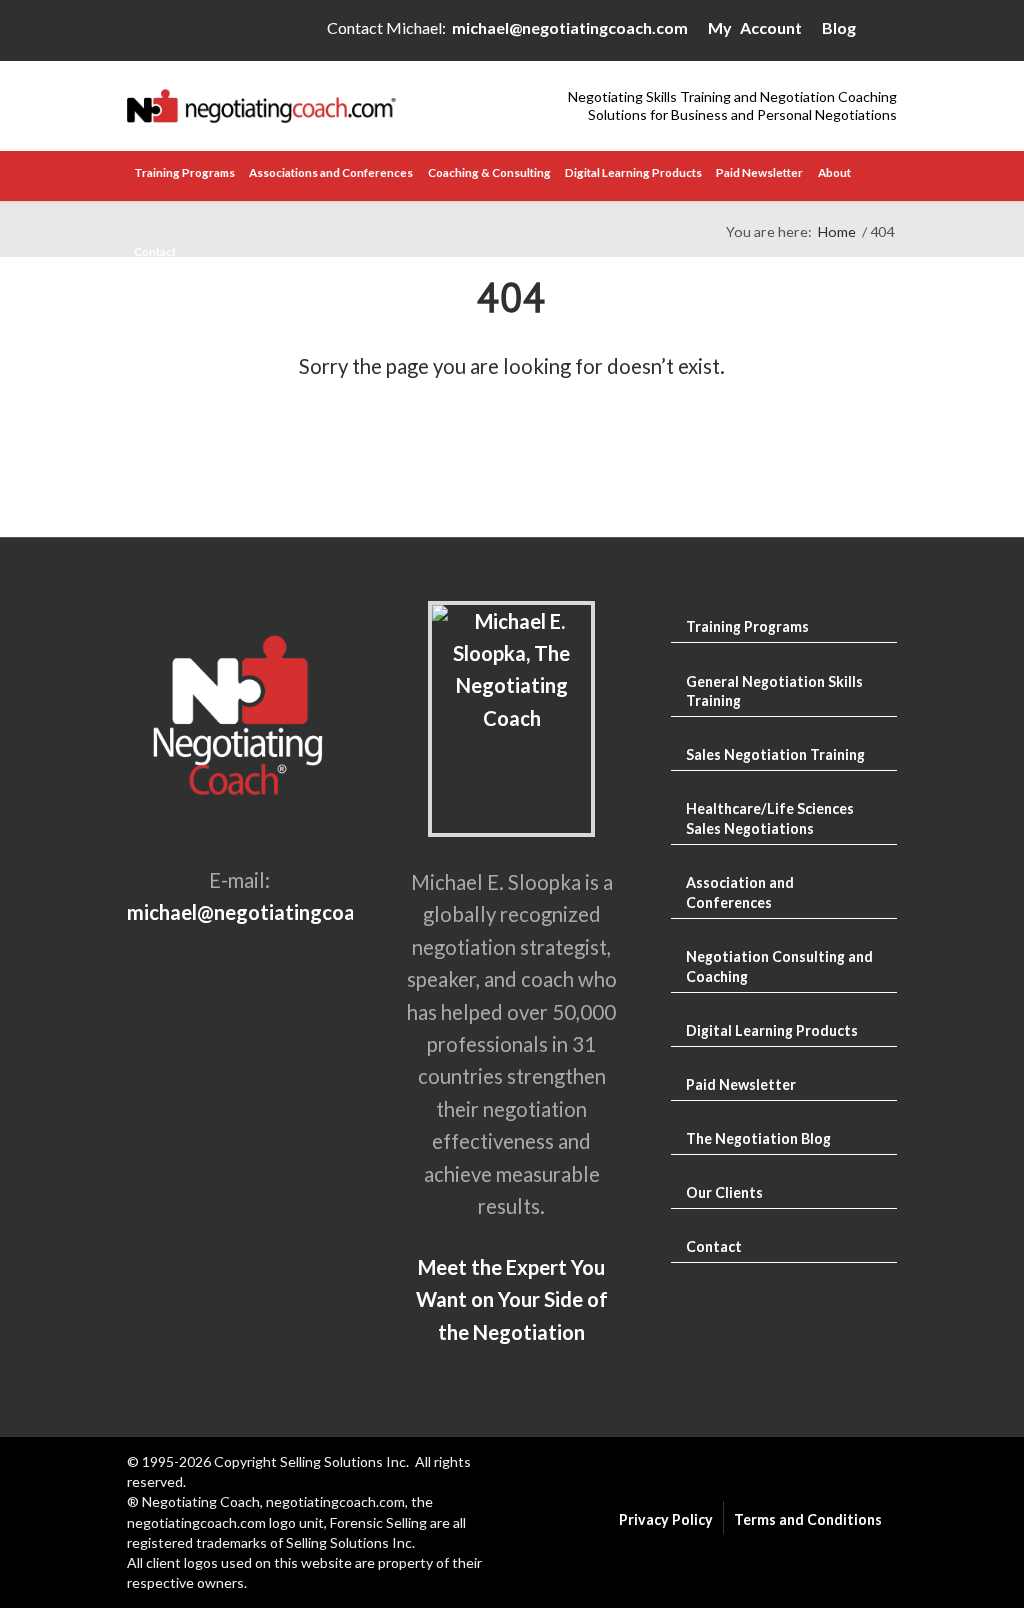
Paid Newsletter (741, 1084)
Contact (714, 1246)
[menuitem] (184, 176)
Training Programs (747, 626)
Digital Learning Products (772, 1030)
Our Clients (724, 1192)
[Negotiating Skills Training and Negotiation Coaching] (319, 106)
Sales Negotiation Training (775, 754)
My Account (755, 27)
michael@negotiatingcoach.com (570, 27)
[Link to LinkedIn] (882, 32)
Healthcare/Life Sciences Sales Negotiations (770, 818)
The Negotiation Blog (758, 1138)
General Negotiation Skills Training (774, 691)
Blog (839, 27)
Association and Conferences (740, 892)
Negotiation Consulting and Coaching (779, 966)
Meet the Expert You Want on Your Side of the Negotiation (512, 1299)
